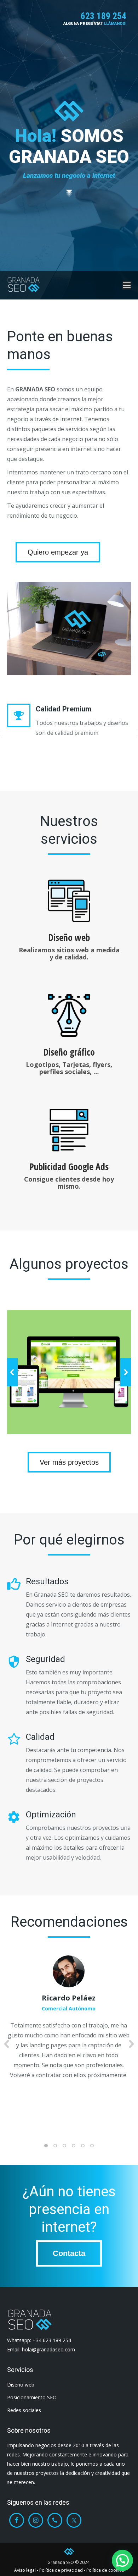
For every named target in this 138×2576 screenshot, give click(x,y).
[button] (12, 1372)
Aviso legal (25, 2570)
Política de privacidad (61, 2570)
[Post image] (69, 1372)
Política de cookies (105, 2570)
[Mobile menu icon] (127, 285)
